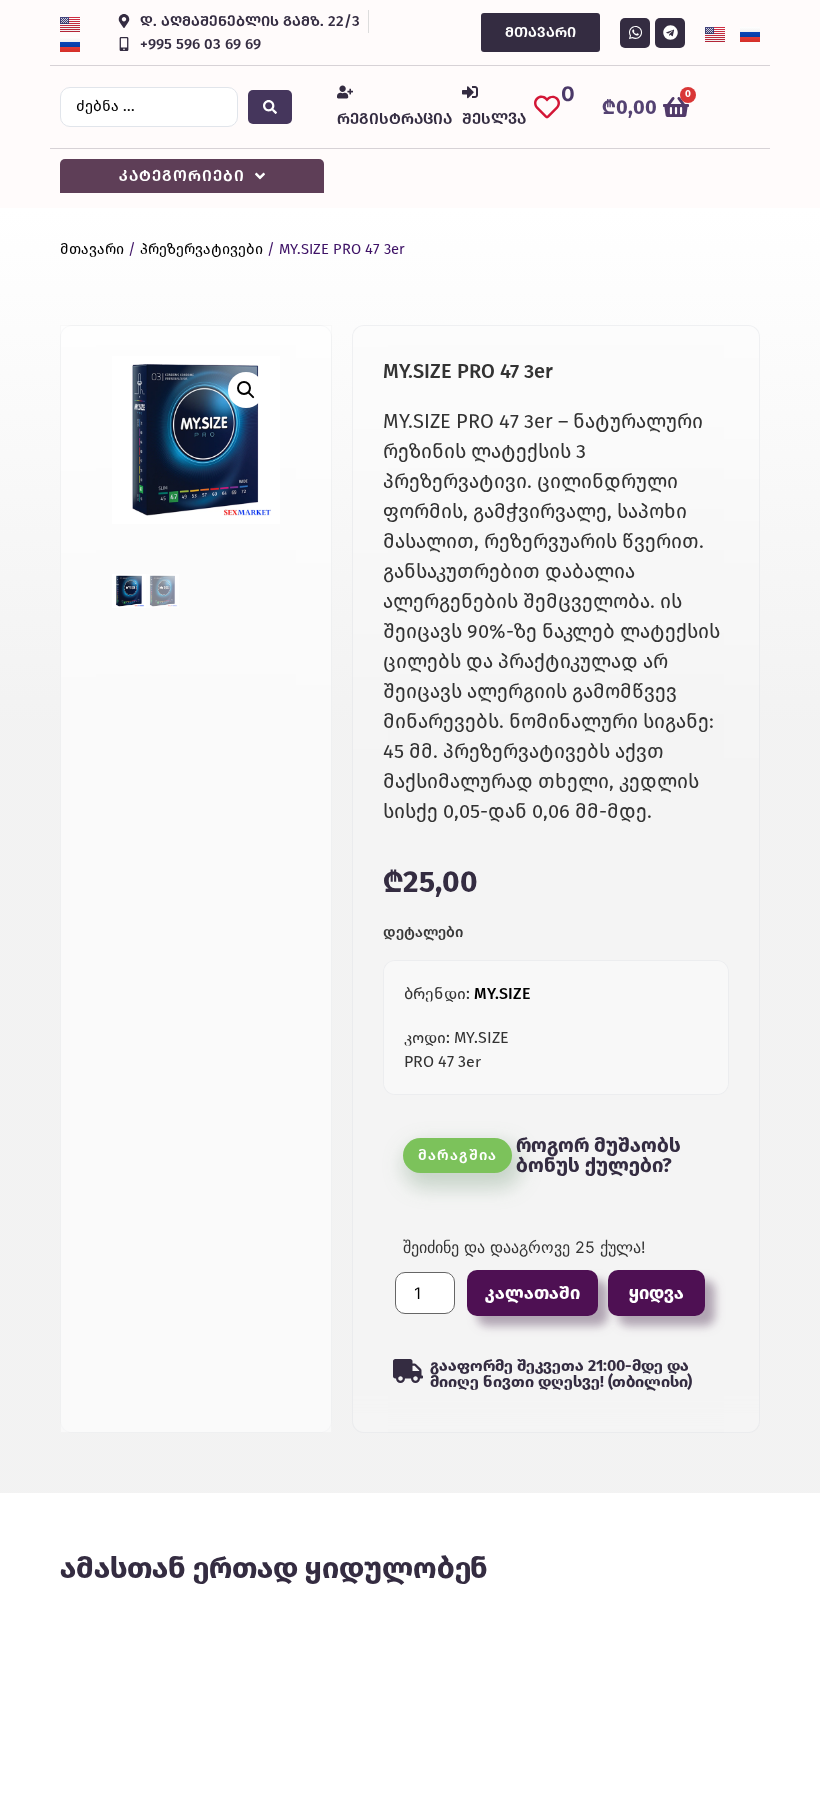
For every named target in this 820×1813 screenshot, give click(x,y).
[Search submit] (270, 107)
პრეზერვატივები (201, 249)
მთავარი (92, 249)
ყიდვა (656, 1293)
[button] (246, 390)
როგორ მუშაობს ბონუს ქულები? (598, 1155)
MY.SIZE (502, 993)
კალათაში (532, 1293)
